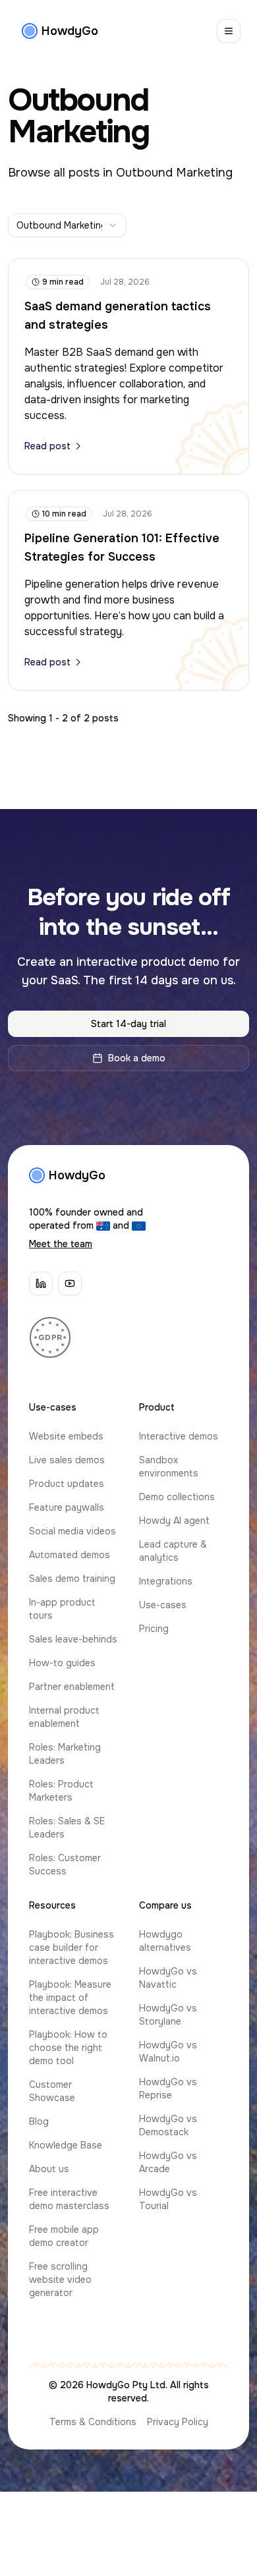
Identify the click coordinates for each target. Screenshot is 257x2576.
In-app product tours (62, 1609)
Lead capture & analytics (173, 1551)
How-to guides (62, 1663)
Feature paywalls (67, 1507)
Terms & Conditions (93, 2422)
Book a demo (137, 1058)
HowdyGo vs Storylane (168, 2015)
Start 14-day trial (128, 1024)
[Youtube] (70, 1283)
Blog (39, 2121)
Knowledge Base (66, 2145)
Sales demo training (72, 1579)
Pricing (154, 1629)
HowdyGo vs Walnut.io (168, 2052)
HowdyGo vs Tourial (168, 2199)
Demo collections (177, 1497)
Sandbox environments (169, 1467)
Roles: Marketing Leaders (65, 1754)
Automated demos (70, 1555)
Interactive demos (179, 1436)
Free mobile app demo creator (64, 2236)
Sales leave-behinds (73, 1639)
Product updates (67, 1484)
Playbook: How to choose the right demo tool (68, 2048)
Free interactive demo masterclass (69, 2199)
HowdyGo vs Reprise (168, 2088)
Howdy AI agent (174, 1521)
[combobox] (67, 225)
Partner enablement (72, 1687)
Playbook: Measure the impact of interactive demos (70, 1998)
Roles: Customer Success (65, 1864)
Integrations (166, 1581)
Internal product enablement (64, 1717)
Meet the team (61, 1244)
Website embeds (66, 1436)
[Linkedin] (41, 1283)
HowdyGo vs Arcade (168, 2162)
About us (49, 2169)
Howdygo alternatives (165, 1941)
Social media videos (72, 1531)
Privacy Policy (178, 2422)
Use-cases (163, 1605)
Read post (47, 446)
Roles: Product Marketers (61, 1791)
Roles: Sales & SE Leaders (67, 1828)
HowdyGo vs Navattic (168, 1978)
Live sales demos (67, 1460)
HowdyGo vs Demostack (168, 2125)
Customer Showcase (52, 2091)
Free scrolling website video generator (60, 2280)
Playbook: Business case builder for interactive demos (71, 1947)
